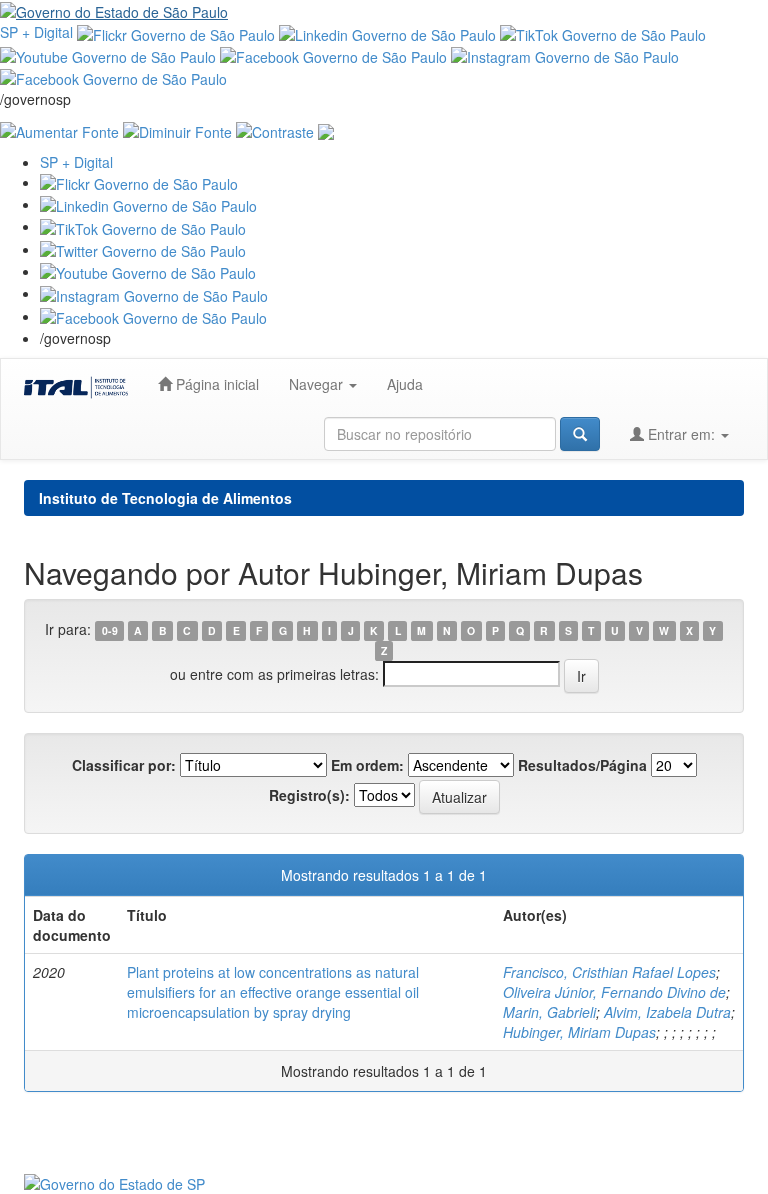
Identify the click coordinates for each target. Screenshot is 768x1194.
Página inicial (215, 384)
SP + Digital (36, 32)
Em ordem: (367, 765)
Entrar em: (681, 434)
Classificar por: (124, 765)
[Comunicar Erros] (326, 129)
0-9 (110, 630)
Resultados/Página (582, 765)
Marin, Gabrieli (549, 1012)
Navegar (318, 384)
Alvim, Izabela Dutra (667, 1012)
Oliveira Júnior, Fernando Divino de (614, 992)
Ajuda (405, 384)
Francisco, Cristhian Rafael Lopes (609, 972)
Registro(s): (309, 795)
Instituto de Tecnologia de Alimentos (165, 498)
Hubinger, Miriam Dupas (579, 1032)
